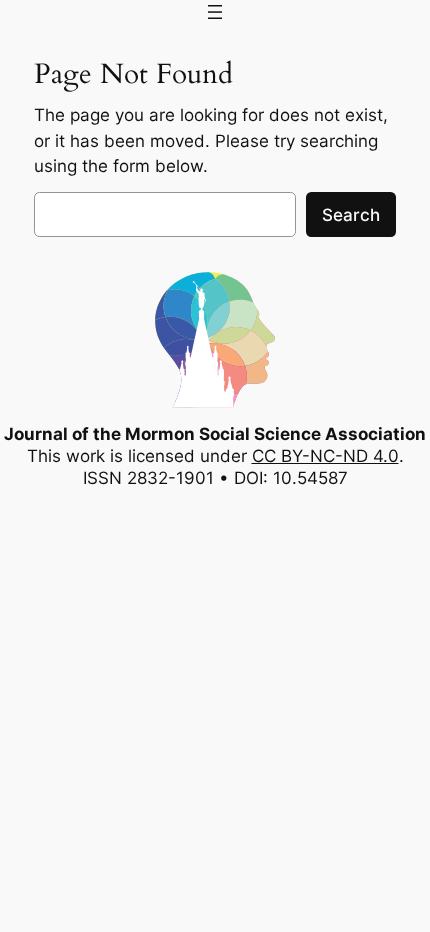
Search (351, 215)
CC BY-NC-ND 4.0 (325, 456)
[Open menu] (215, 12)
